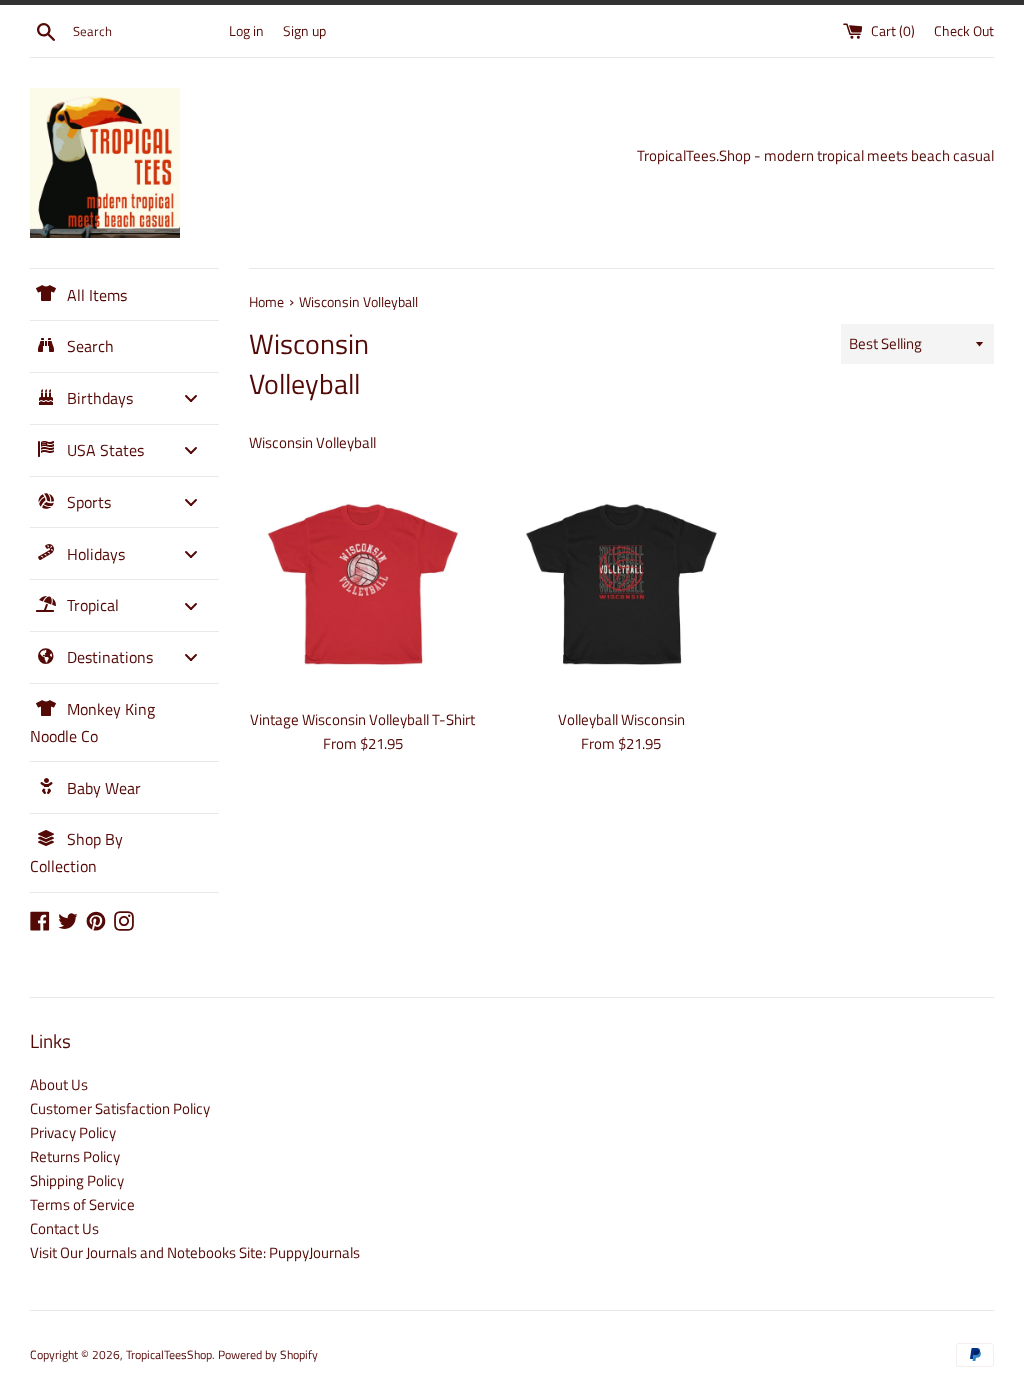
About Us (59, 1084)
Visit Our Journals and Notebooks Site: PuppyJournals (195, 1252)
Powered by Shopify (268, 1354)
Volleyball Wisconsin (621, 719)
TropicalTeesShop (169, 1354)
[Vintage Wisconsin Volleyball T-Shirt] (363, 584)
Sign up (304, 31)
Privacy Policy (73, 1132)
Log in (246, 31)
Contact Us (64, 1228)
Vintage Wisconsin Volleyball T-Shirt (362, 719)
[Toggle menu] (191, 398)
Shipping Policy (77, 1180)
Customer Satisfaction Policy (120, 1108)
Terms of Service (82, 1204)
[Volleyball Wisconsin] (621, 584)
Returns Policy (75, 1156)
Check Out (964, 31)
